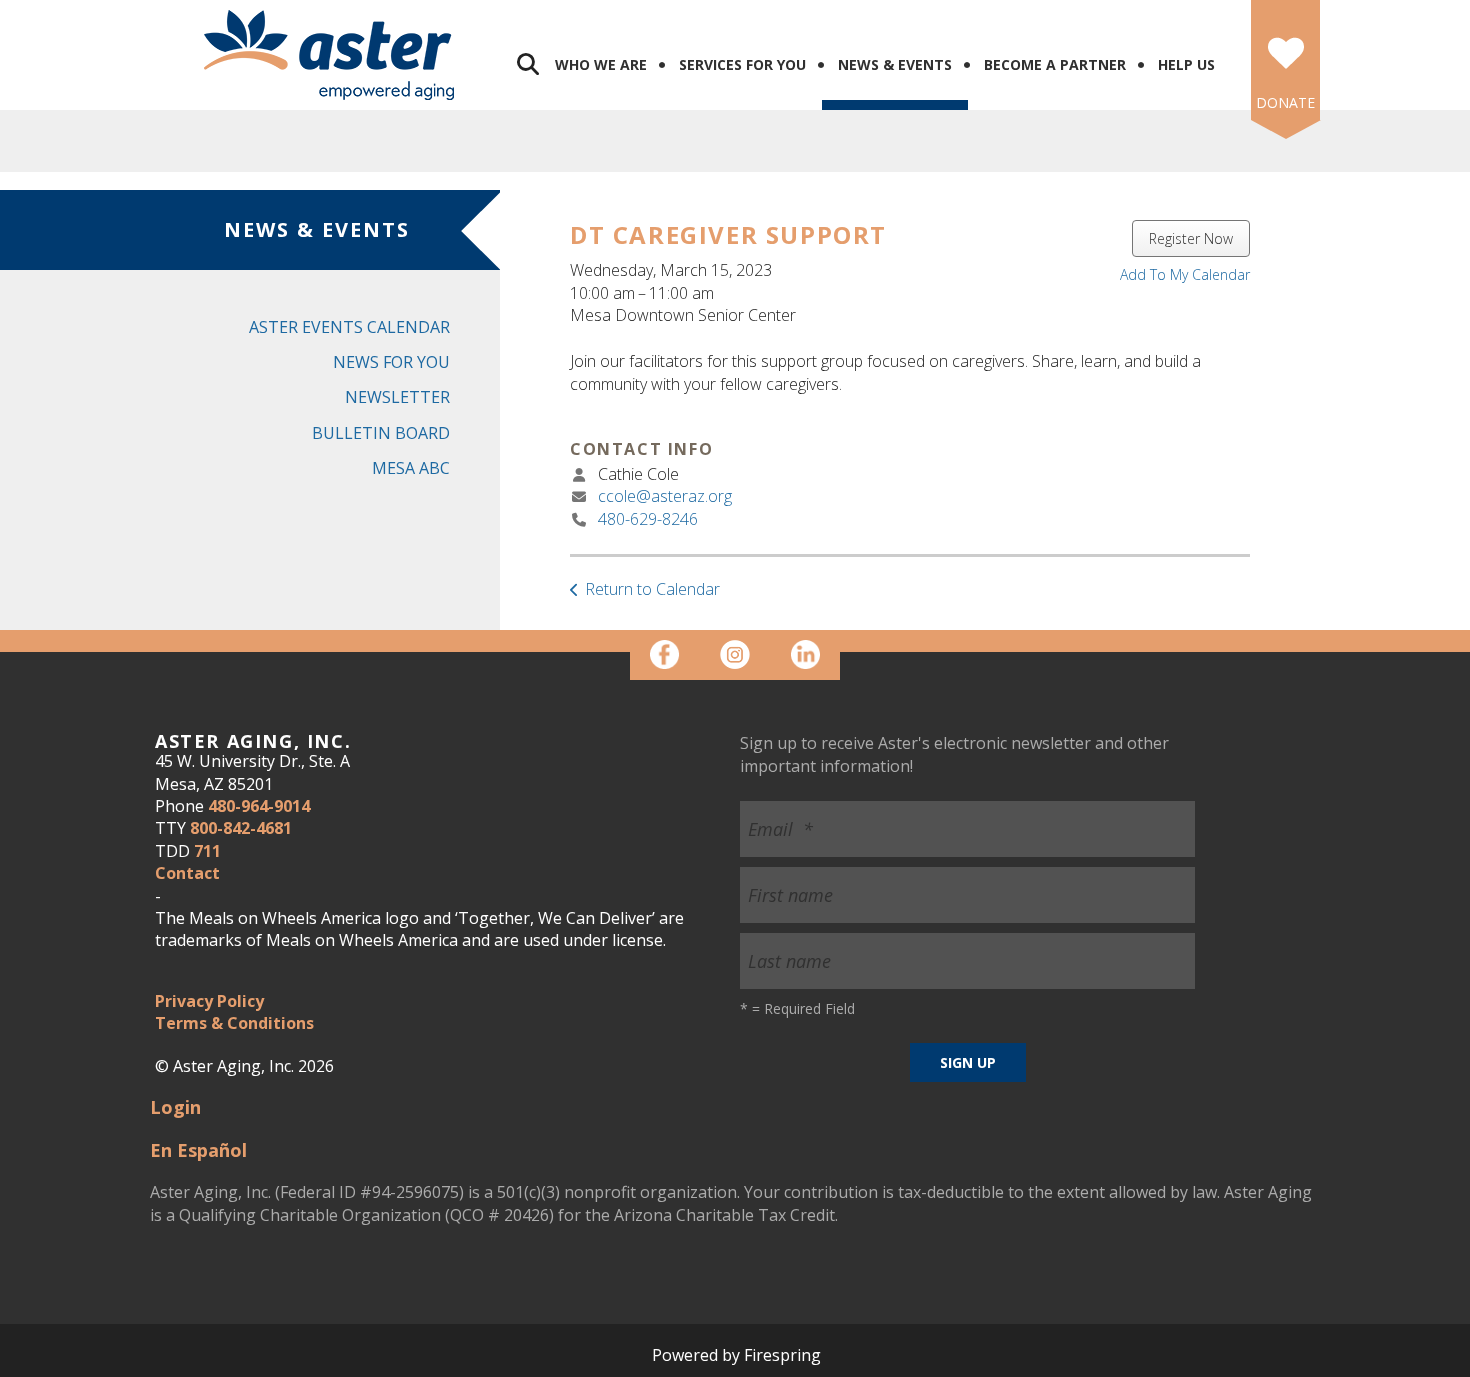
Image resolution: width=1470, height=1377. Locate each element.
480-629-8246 (648, 519)
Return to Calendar (652, 589)
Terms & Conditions (234, 1023)
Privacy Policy (209, 1001)
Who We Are (601, 64)
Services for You (742, 64)
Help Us (1186, 64)
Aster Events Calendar (349, 327)
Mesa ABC (411, 468)
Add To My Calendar (1185, 274)
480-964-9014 (259, 806)
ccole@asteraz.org (665, 496)
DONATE (1285, 102)
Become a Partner (1055, 64)
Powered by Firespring (736, 1355)
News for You (391, 362)
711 (207, 851)
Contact (187, 873)
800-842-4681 (241, 828)
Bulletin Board (381, 433)
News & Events (895, 64)
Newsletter (397, 397)
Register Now (1191, 238)
